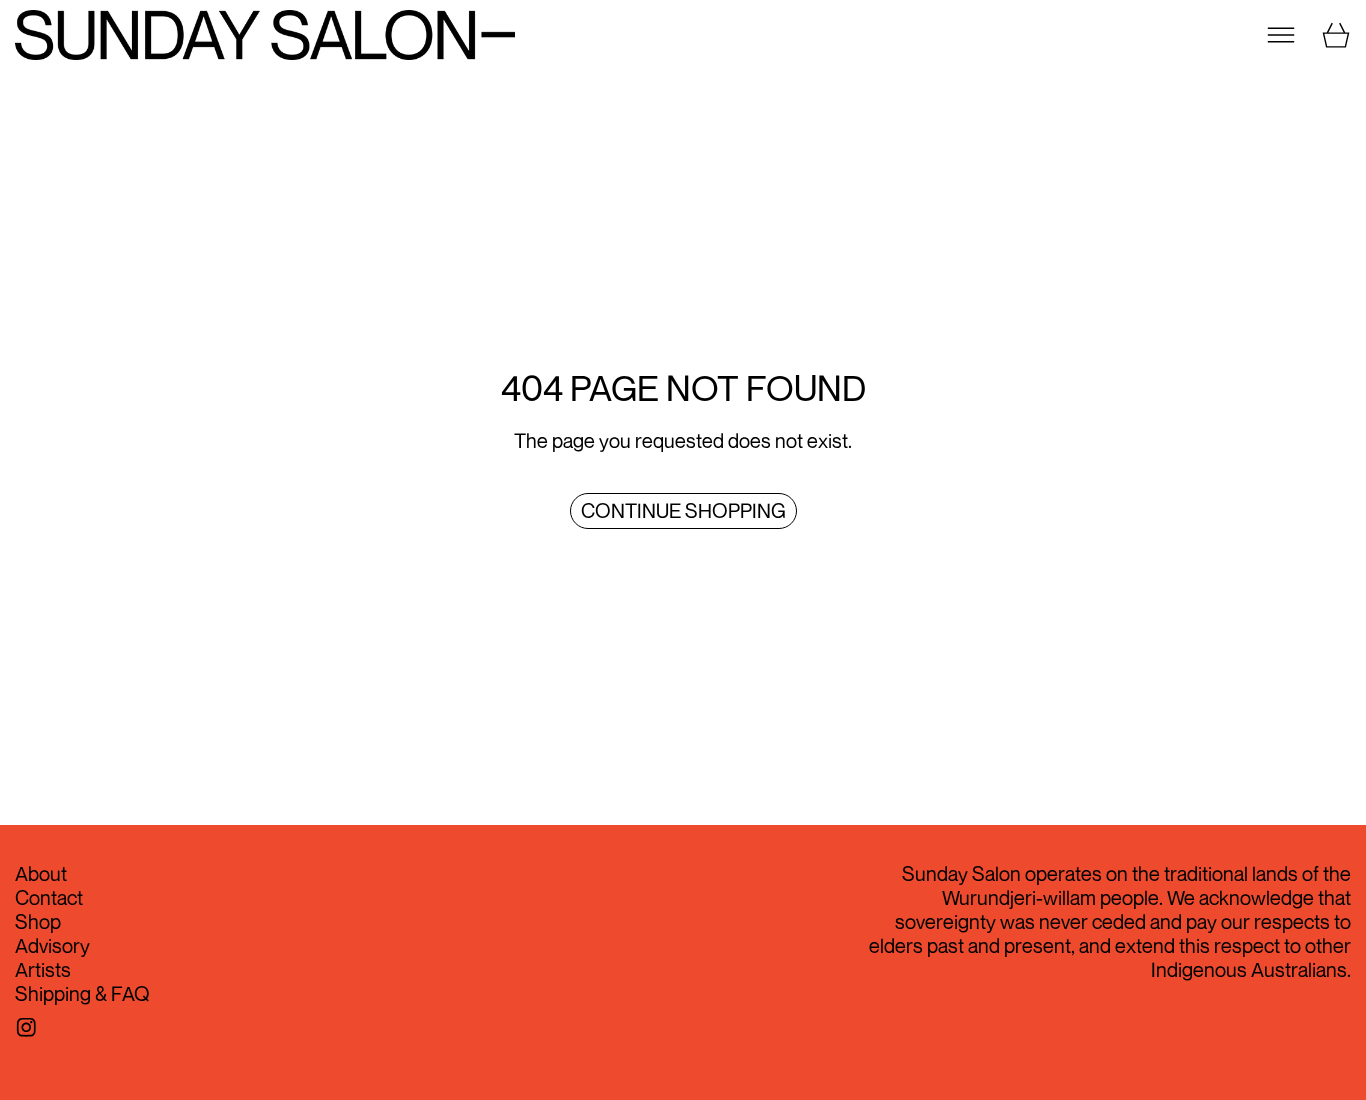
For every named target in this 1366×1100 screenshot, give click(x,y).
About (41, 873)
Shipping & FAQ (82, 993)
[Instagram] (26, 1027)
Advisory (52, 945)
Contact (49, 897)
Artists (43, 969)
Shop (38, 921)
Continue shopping (683, 510)
